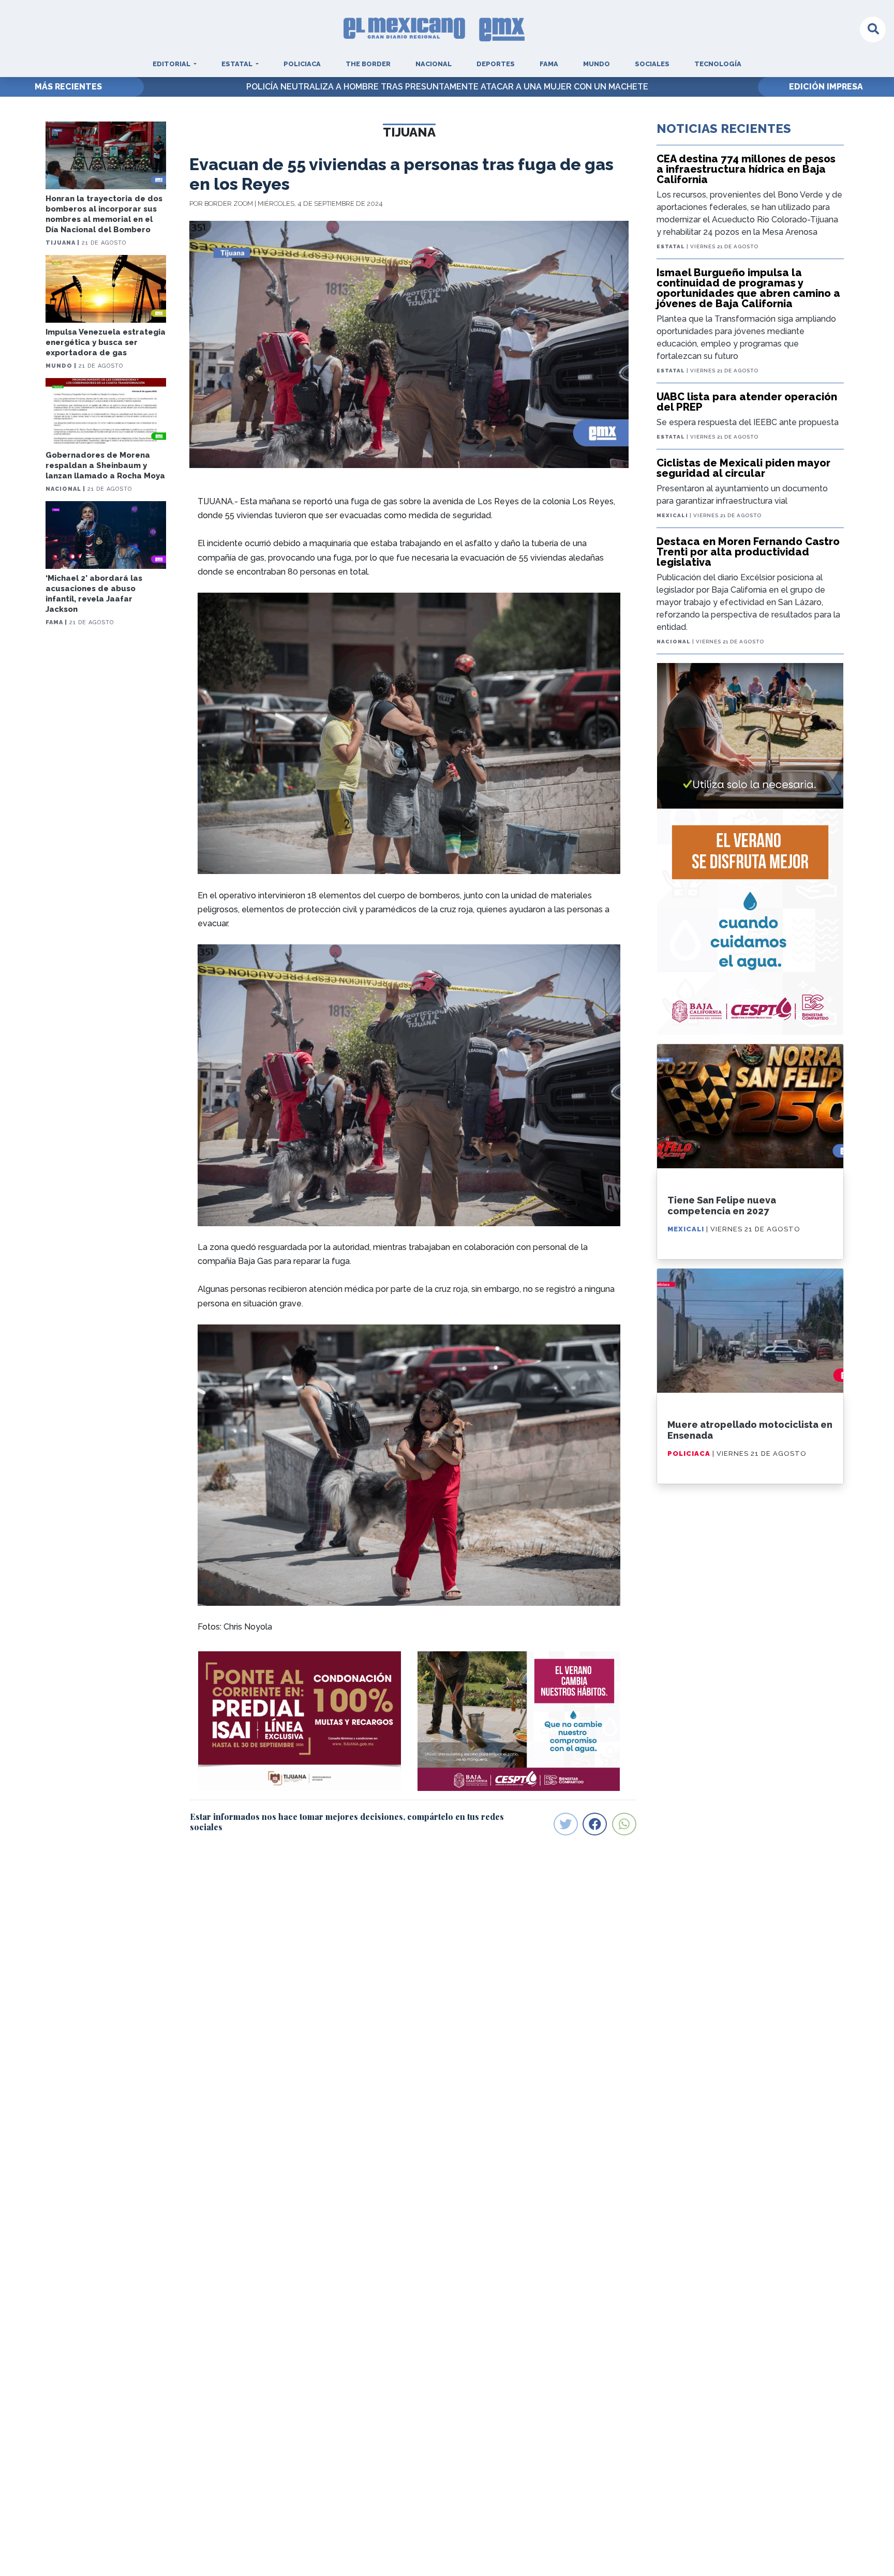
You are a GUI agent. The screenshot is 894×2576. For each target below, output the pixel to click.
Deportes (496, 64)
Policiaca (302, 64)
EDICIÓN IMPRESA (826, 87)
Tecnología (718, 64)
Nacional (434, 64)
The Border (368, 64)
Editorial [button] (172, 64)
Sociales (652, 64)
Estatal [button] (238, 64)
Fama (549, 64)
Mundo (597, 64)
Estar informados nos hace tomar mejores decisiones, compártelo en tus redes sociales (347, 1821)
